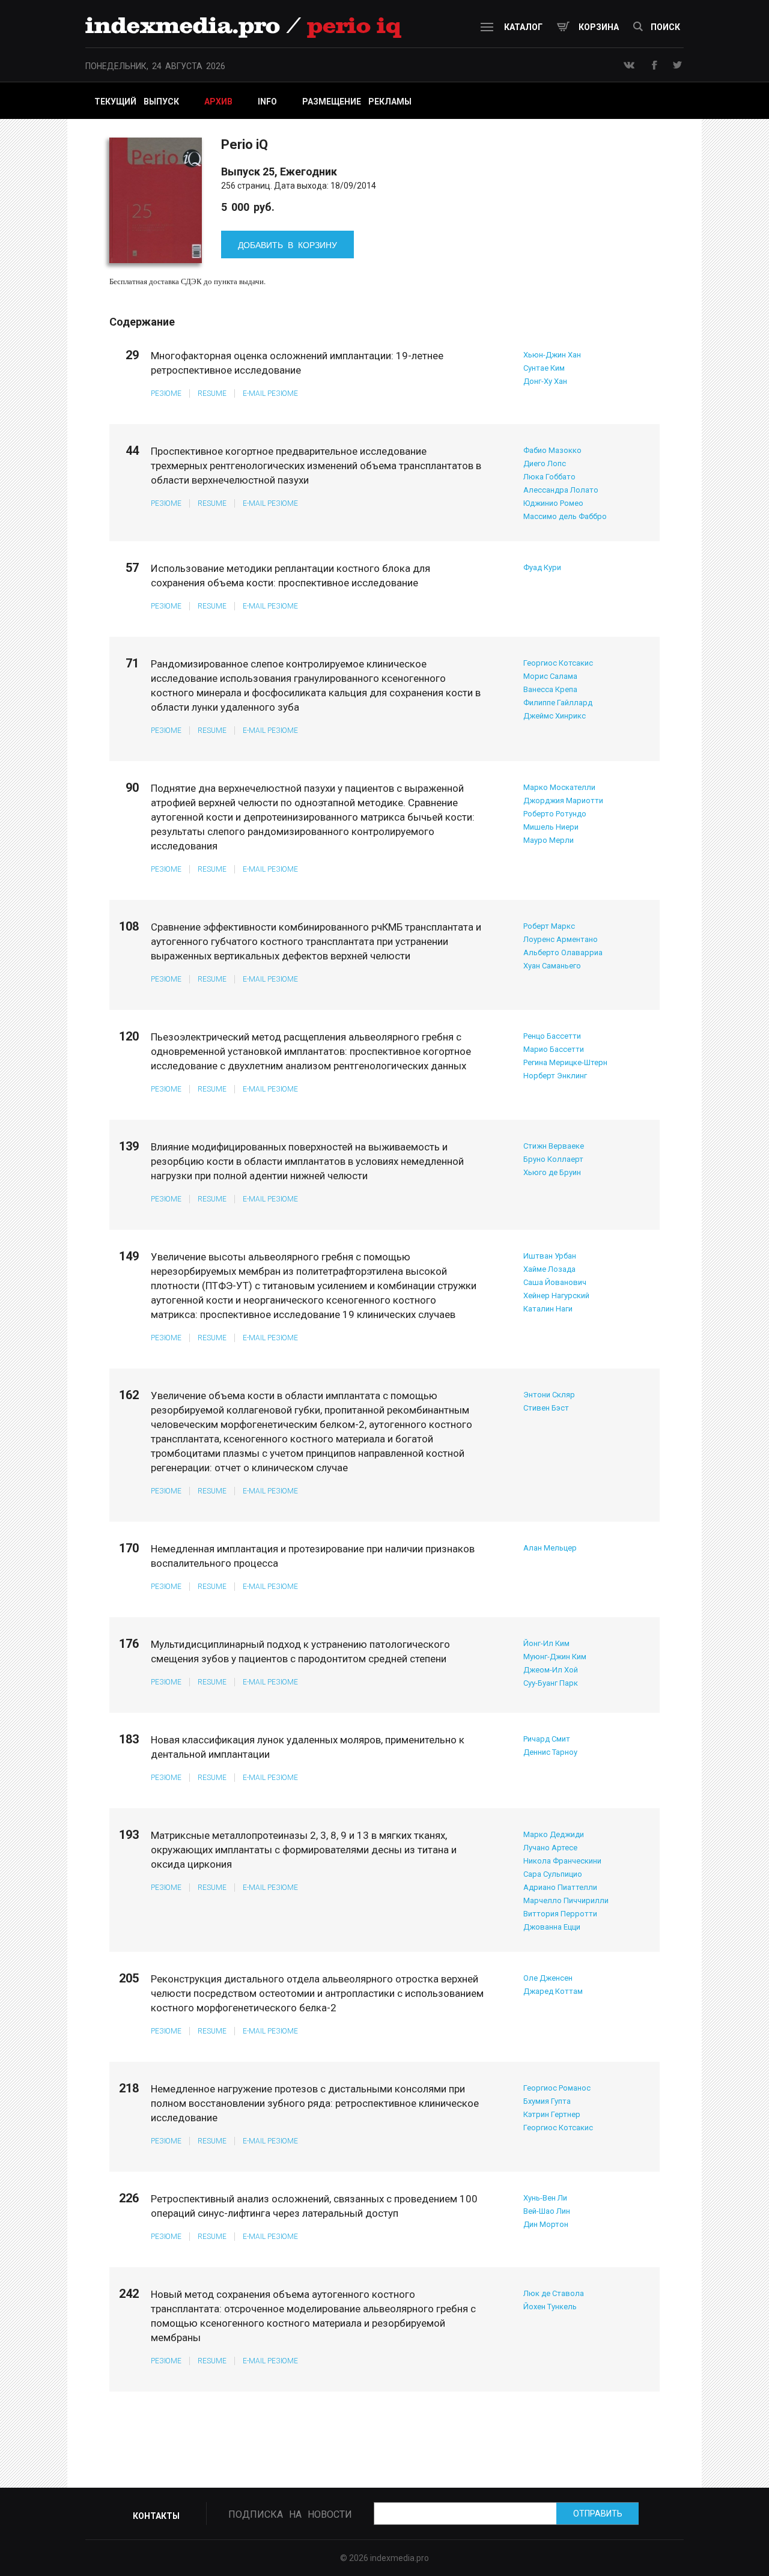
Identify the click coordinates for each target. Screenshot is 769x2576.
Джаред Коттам (553, 1991)
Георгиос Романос (557, 2088)
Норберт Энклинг (555, 1076)
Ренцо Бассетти (552, 1036)
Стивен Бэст (546, 1408)
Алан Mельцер (550, 1548)
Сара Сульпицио (553, 1874)
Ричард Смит (547, 1739)
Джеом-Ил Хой (551, 1670)
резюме (166, 393)
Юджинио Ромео (553, 503)
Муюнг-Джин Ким (555, 1657)
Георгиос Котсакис (558, 663)
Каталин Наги (548, 1309)
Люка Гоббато (549, 477)
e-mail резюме (270, 393)
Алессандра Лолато (561, 490)
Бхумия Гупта (547, 2101)
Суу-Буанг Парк (551, 1683)
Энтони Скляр (549, 1395)
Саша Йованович (555, 1282)
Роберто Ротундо (555, 814)
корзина (599, 27)
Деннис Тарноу (550, 1752)
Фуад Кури (542, 567)
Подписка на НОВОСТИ (290, 2514)
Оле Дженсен (548, 1978)
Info (267, 102)
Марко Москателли (559, 787)
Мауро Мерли (549, 840)
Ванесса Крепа (550, 689)
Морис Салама (550, 676)
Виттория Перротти (560, 1914)
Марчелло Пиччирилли (566, 1900)
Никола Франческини (562, 1861)
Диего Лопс (545, 463)
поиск (665, 27)
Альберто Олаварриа (563, 952)
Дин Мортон (546, 2224)
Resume (212, 393)
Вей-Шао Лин (547, 2211)
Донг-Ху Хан (545, 381)
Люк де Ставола (554, 2293)
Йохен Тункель (550, 2307)
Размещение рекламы (357, 102)
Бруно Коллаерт (553, 1159)
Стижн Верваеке (554, 1146)
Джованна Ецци (552, 1927)
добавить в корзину (287, 245)
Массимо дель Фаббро (565, 516)
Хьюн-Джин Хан (552, 355)
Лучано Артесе (550, 1848)
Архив (218, 102)
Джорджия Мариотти (563, 800)
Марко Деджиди (554, 1834)
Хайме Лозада (549, 1269)
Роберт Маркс (549, 926)
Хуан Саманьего (552, 966)
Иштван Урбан (550, 1256)
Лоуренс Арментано (561, 939)
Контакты (156, 2516)
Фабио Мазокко (552, 450)
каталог (523, 27)
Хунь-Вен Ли (545, 2198)
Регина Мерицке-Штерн (565, 1062)
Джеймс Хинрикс (555, 716)
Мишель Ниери (551, 827)
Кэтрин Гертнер (552, 2114)
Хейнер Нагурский (556, 1296)
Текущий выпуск (137, 102)
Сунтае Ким (544, 368)
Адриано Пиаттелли (560, 1887)
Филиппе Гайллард (558, 703)
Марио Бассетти (554, 1049)
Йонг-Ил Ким (546, 1643)
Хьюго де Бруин (552, 1172)
